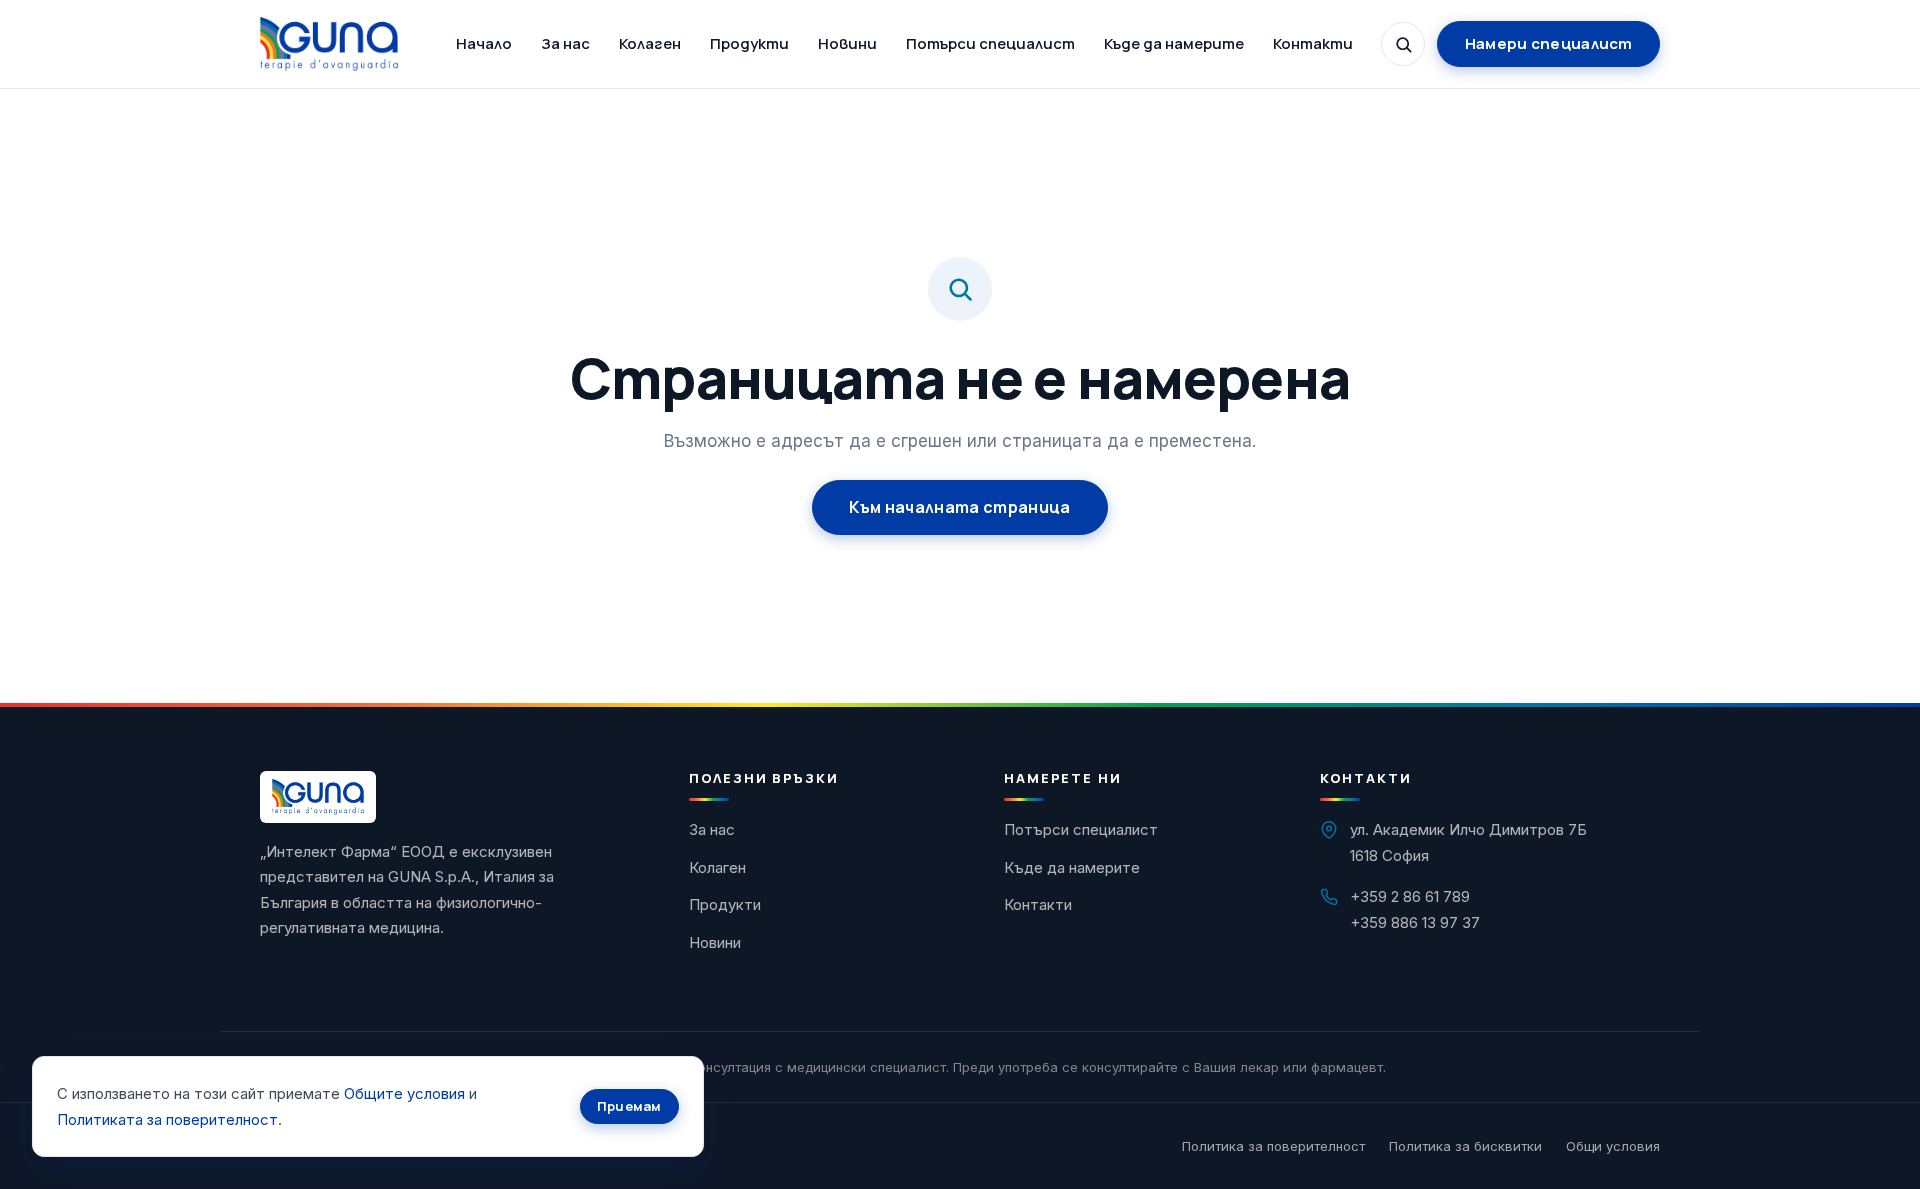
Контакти (1313, 43)
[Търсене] (1403, 44)
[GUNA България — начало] (329, 44)
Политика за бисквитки (1465, 1146)
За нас (565, 43)
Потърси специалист (990, 43)
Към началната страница (959, 507)
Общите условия (404, 1093)
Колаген (650, 43)
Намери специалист (1549, 43)
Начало (484, 43)
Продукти (749, 43)
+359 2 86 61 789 (1410, 896)
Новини (847, 43)
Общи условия (1613, 1146)
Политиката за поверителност (167, 1119)
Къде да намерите (1174, 43)
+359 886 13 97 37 (1415, 922)
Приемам (629, 1106)
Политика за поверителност (1273, 1146)
